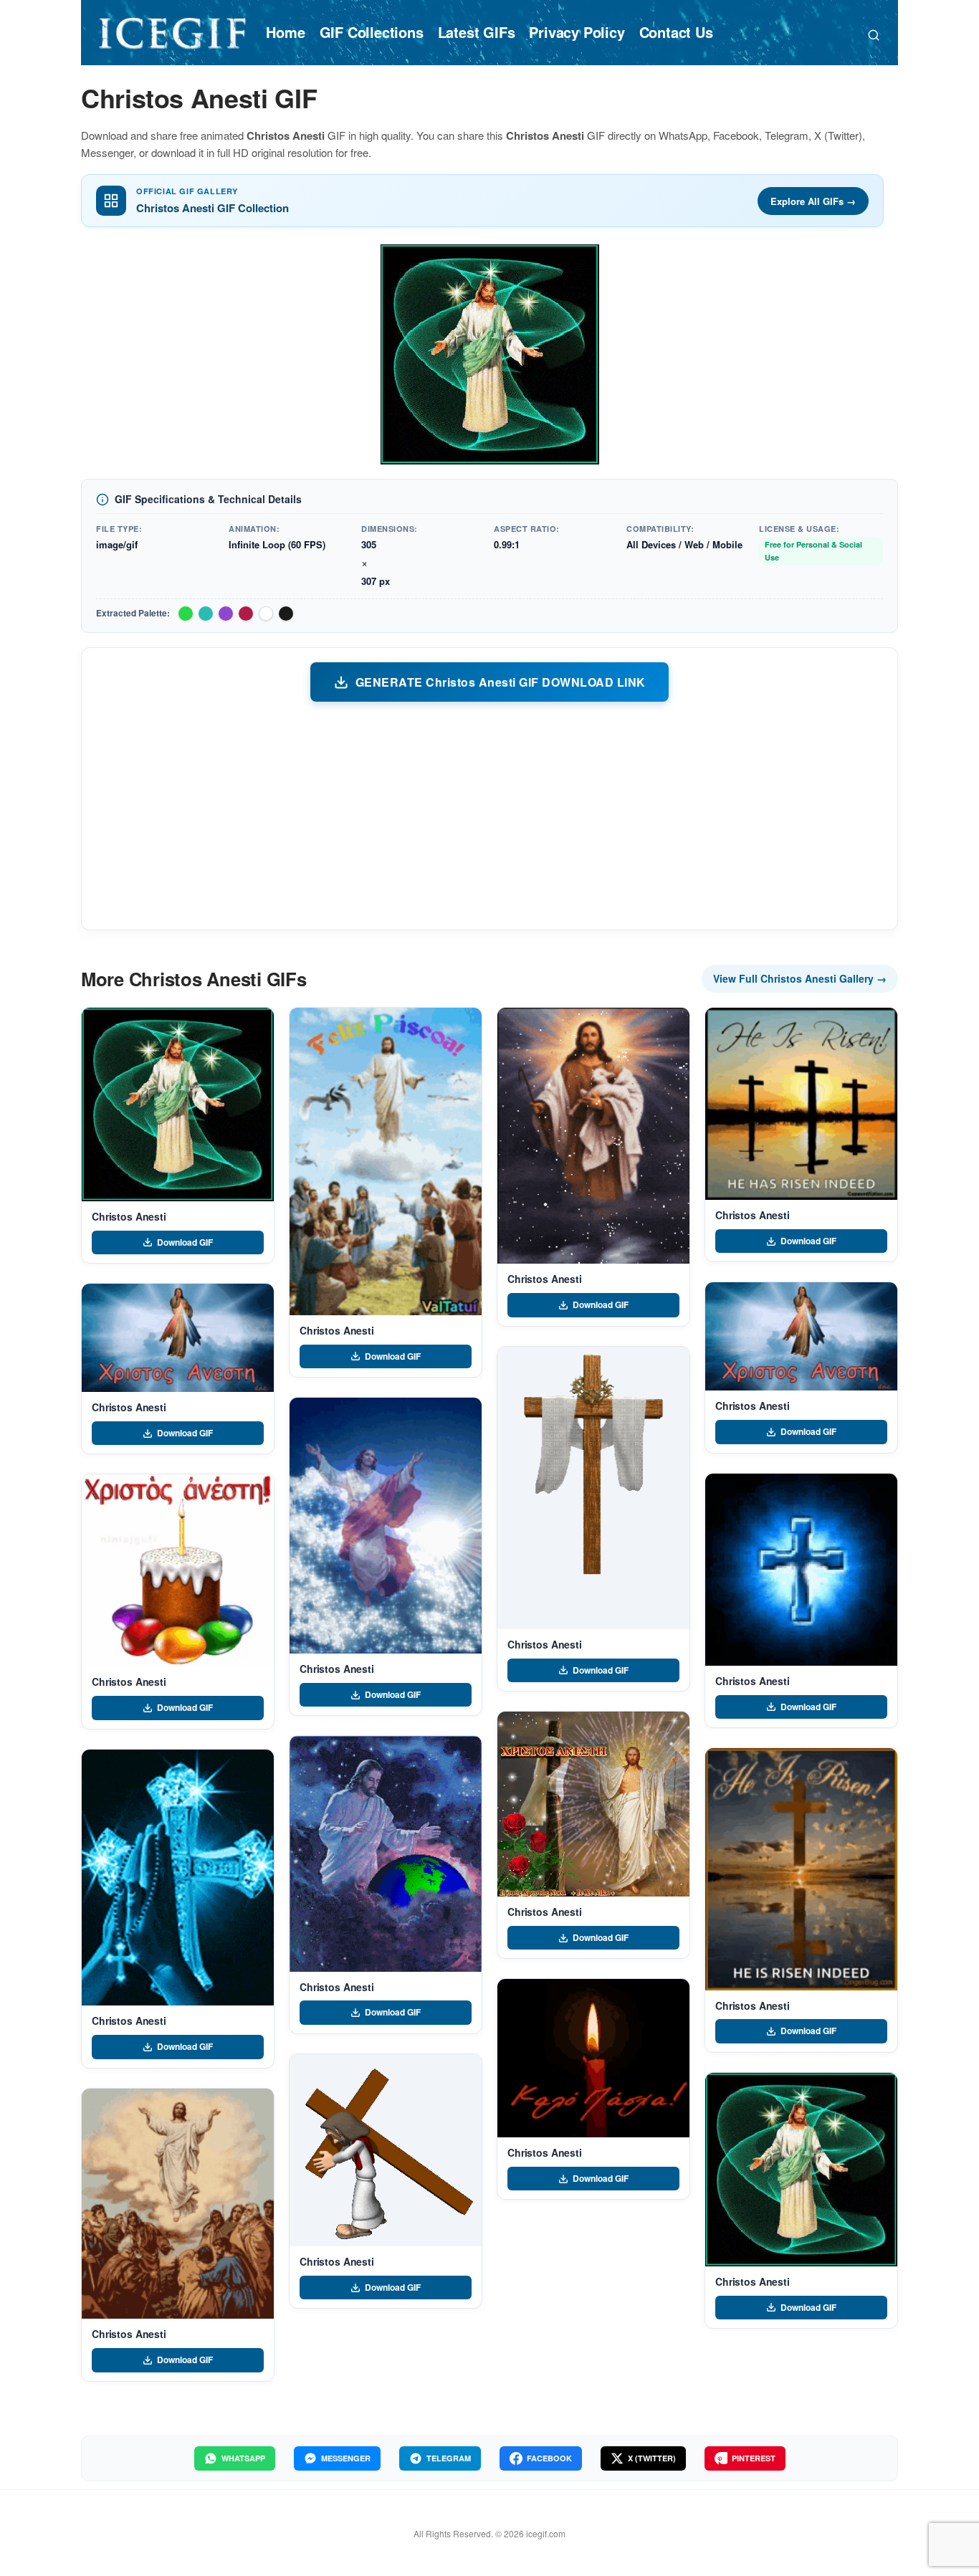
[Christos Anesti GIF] (178, 1105)
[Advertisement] (489, 815)
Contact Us (676, 32)
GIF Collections (372, 32)
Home (285, 32)
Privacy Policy (577, 32)
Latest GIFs (477, 32)
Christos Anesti (129, 1216)
